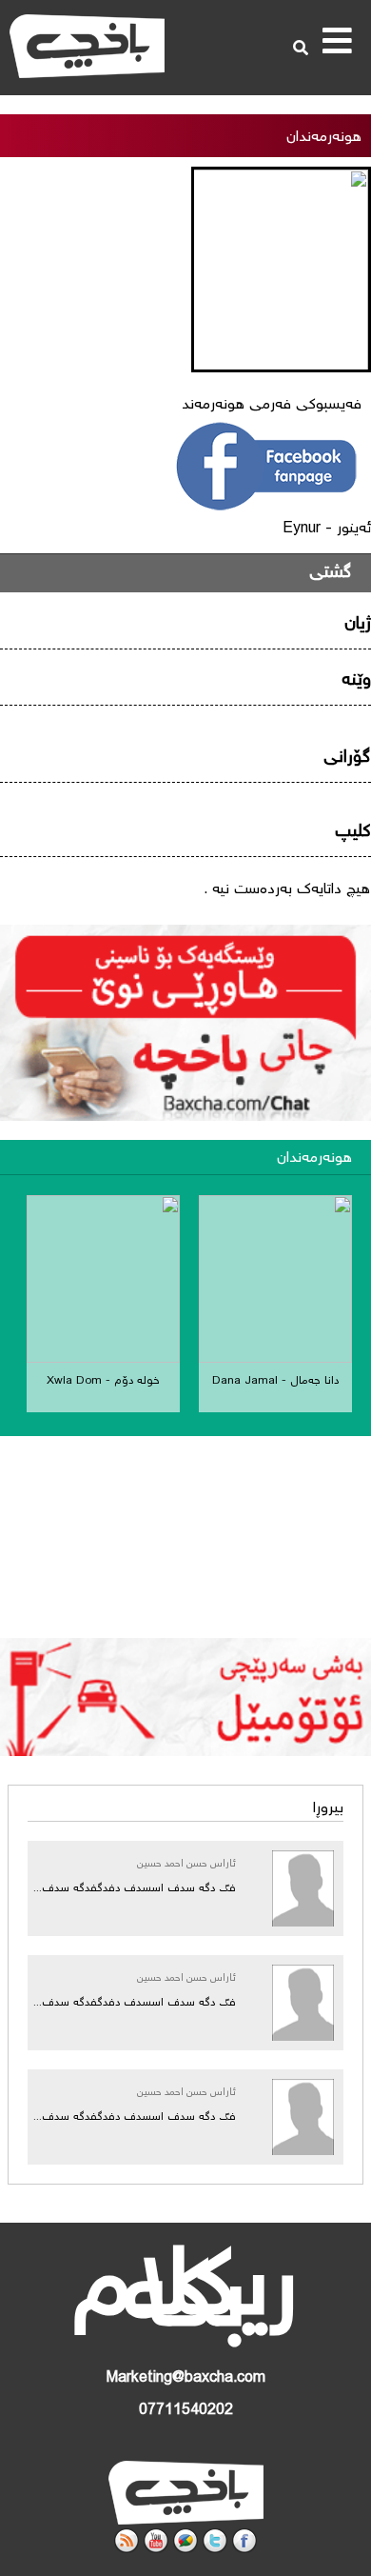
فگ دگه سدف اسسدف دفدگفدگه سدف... (135, 1889)
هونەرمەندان (314, 1158)
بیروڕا (328, 1809)
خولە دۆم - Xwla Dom (103, 1381)
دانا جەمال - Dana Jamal (275, 1381)
